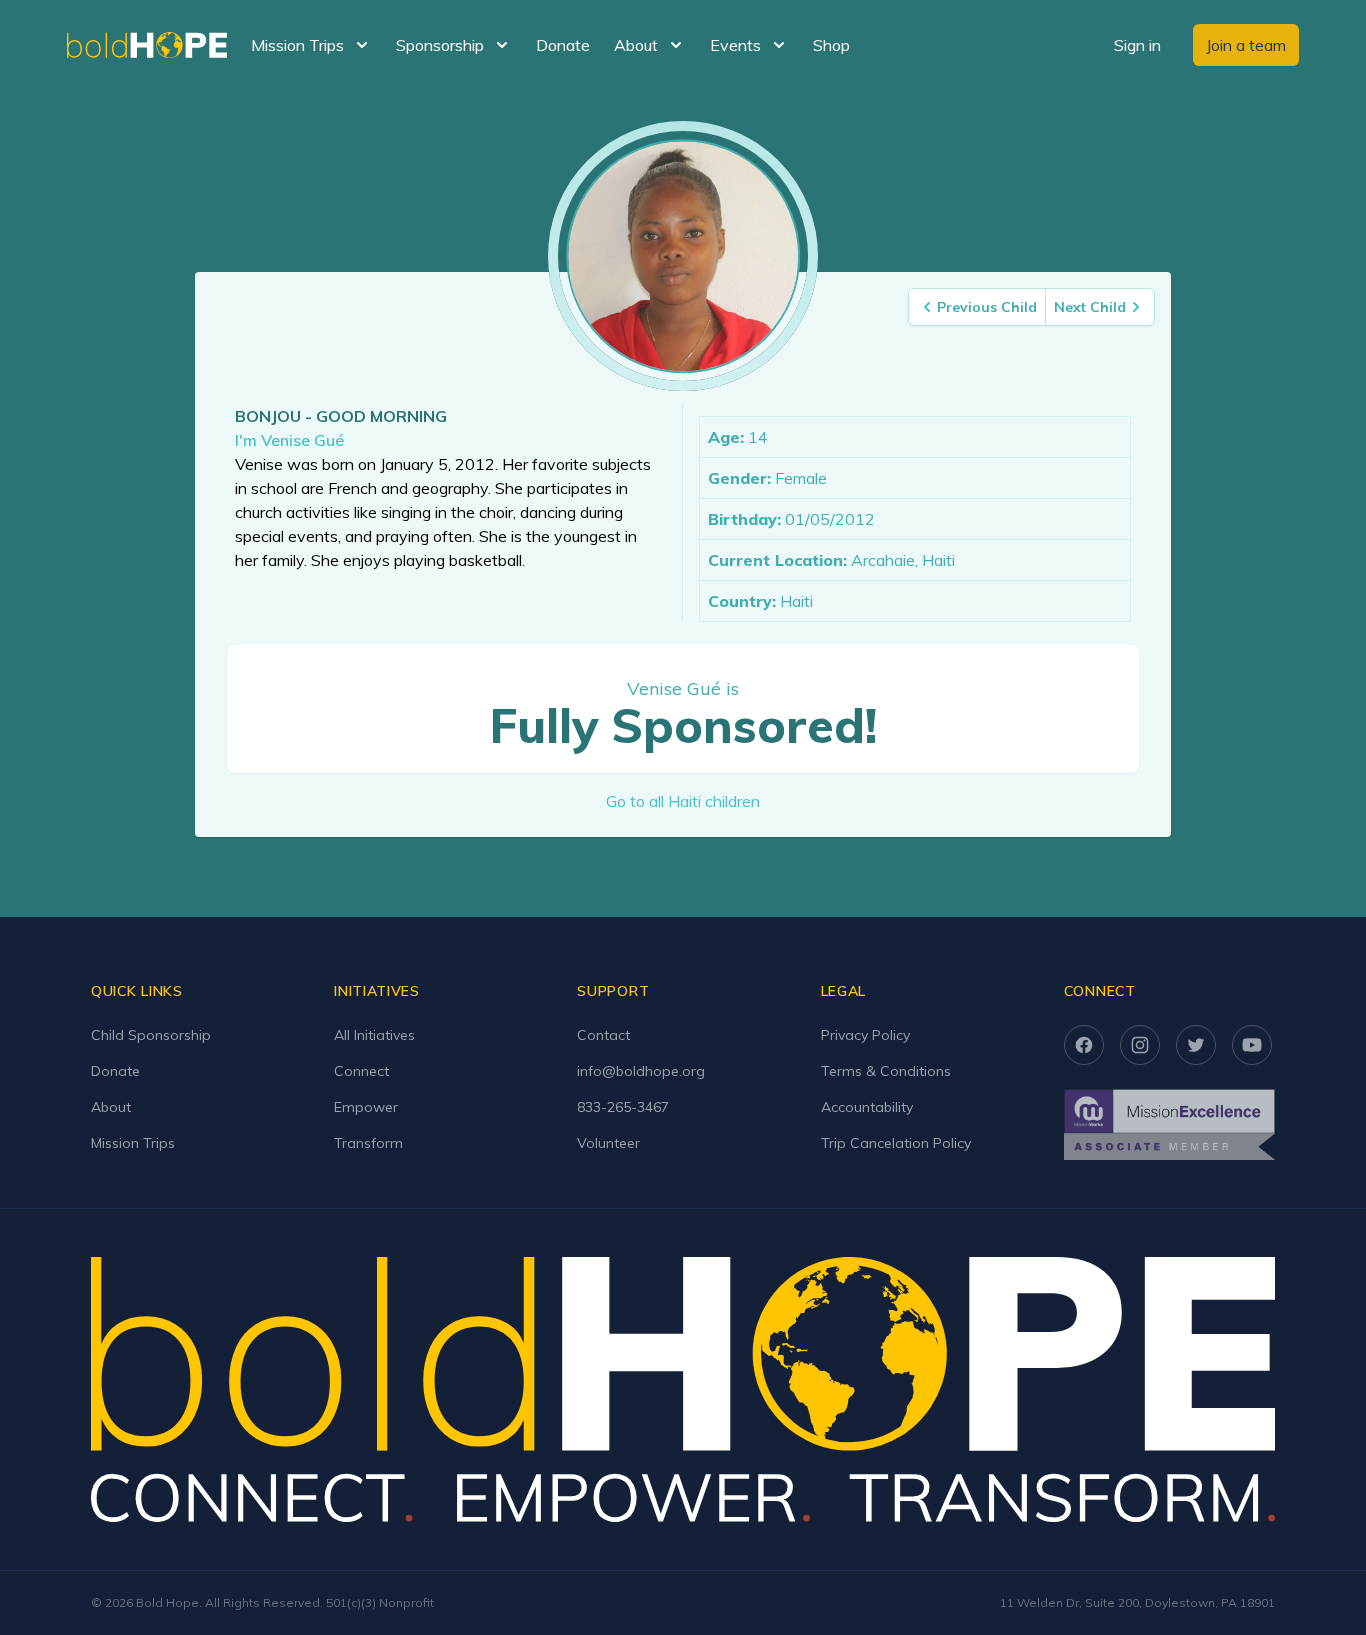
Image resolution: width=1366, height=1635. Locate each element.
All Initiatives (374, 1035)
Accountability (867, 1107)
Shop (831, 45)
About (111, 1107)
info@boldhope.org (641, 1071)
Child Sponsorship (151, 1035)
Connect (361, 1071)
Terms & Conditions (886, 1071)
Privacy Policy (865, 1035)
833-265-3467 (623, 1107)
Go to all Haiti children (683, 801)
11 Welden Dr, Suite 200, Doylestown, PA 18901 (1137, 1602)
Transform (368, 1143)
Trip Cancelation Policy (896, 1143)
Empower (366, 1107)
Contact (603, 1035)
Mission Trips (133, 1143)
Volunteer (608, 1143)
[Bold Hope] (147, 45)
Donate (563, 45)
